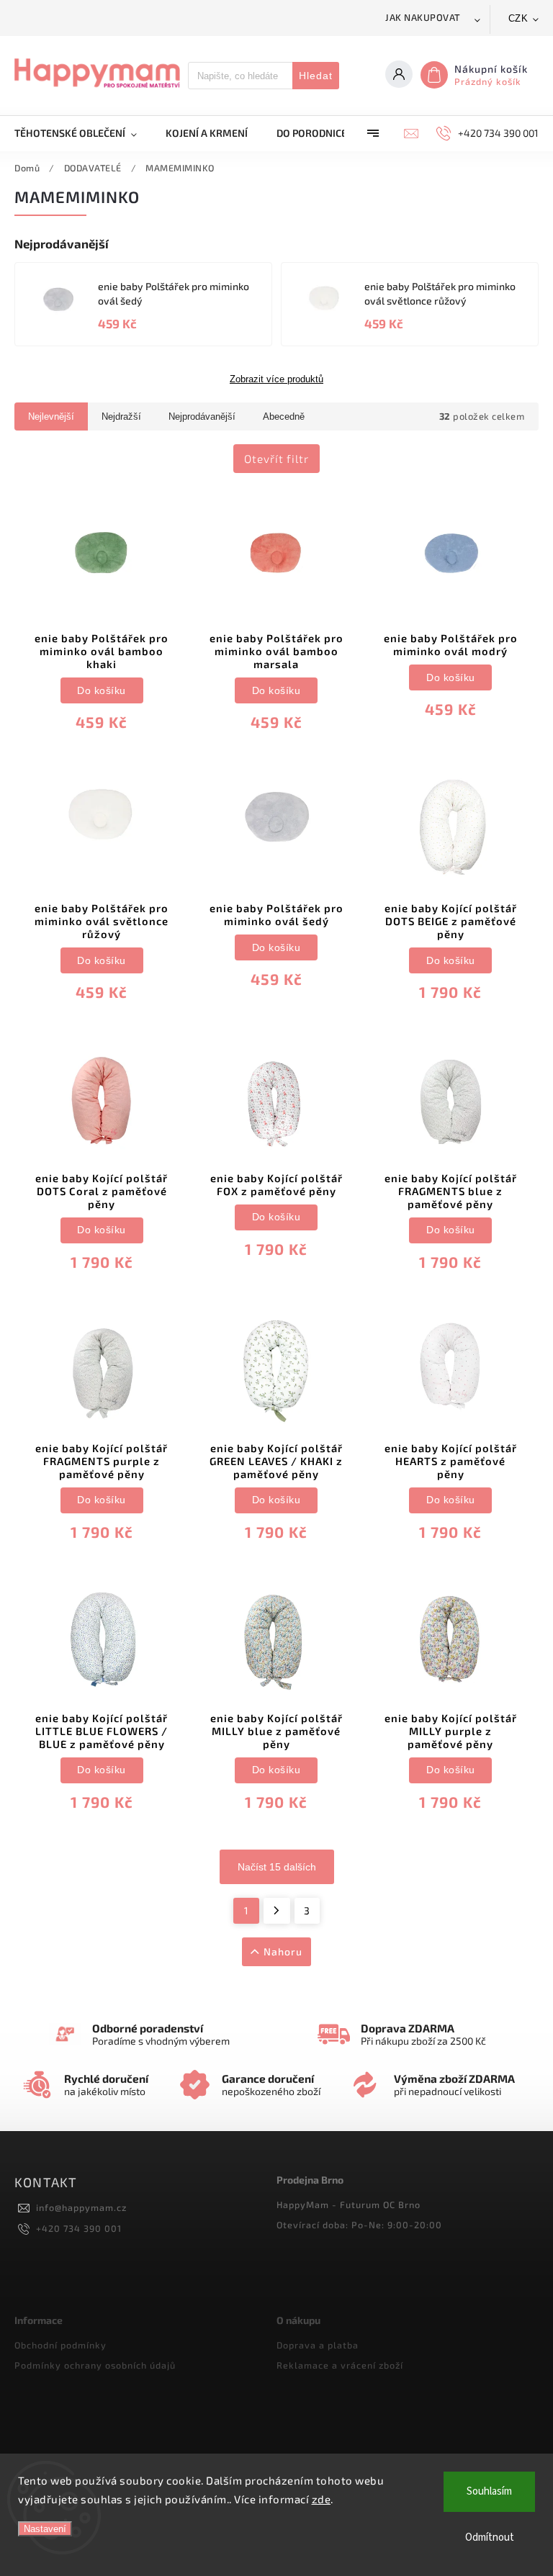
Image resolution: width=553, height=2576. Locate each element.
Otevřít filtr (276, 459)
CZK (518, 18)
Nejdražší (121, 416)
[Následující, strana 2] (277, 1911)
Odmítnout (490, 2537)
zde (322, 2499)
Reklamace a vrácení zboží (340, 2365)
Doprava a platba (318, 2345)
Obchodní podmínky (60, 2345)
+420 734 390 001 (79, 2228)
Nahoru (283, 1951)
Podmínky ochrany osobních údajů (95, 2365)
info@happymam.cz (81, 2207)
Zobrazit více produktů (276, 379)
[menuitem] (83, 133)
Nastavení (45, 2529)
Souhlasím (489, 2491)
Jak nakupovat (423, 17)
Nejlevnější (51, 416)
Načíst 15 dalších (277, 1867)
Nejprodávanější (202, 416)
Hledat (316, 76)
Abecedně (284, 416)
